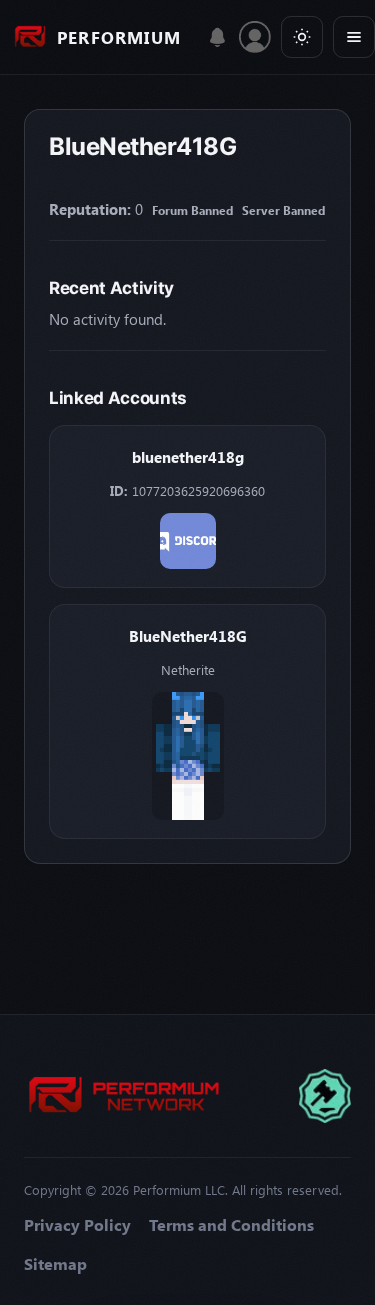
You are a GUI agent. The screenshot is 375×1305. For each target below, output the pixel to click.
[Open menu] (354, 37)
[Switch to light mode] (302, 37)
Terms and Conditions (231, 1225)
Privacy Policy (77, 1225)
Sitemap (55, 1264)
